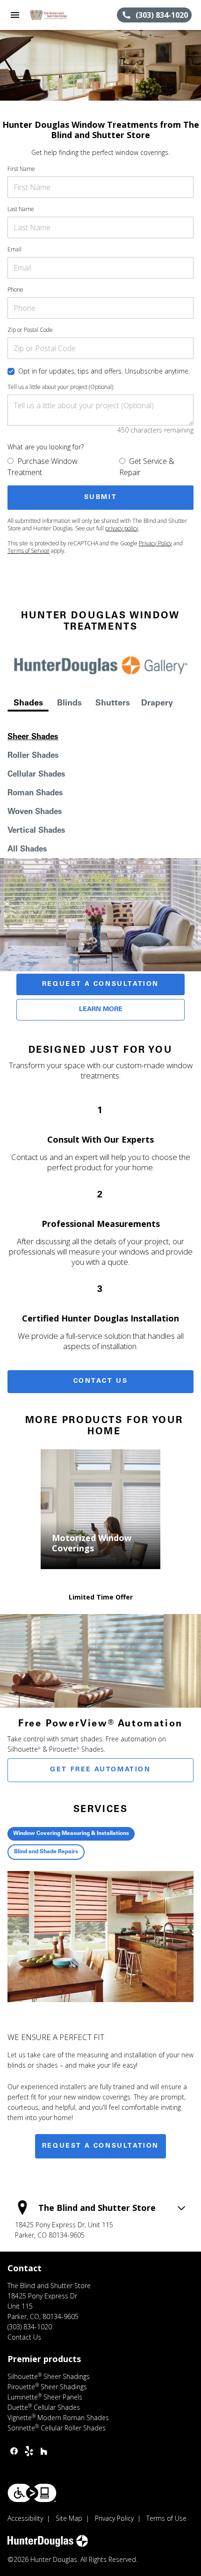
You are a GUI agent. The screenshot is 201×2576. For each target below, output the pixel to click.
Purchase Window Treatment (43, 467)
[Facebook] (14, 2451)
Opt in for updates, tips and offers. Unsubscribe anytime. (104, 371)
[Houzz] (44, 2451)
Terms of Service (29, 551)
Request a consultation (100, 2146)
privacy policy (122, 528)
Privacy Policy (155, 543)
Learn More (101, 1010)
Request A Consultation (100, 984)
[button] (15, 15)
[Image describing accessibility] (32, 2493)
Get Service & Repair (147, 467)
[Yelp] (29, 2451)
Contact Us (101, 1381)
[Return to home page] (58, 15)
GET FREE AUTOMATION (100, 1770)
